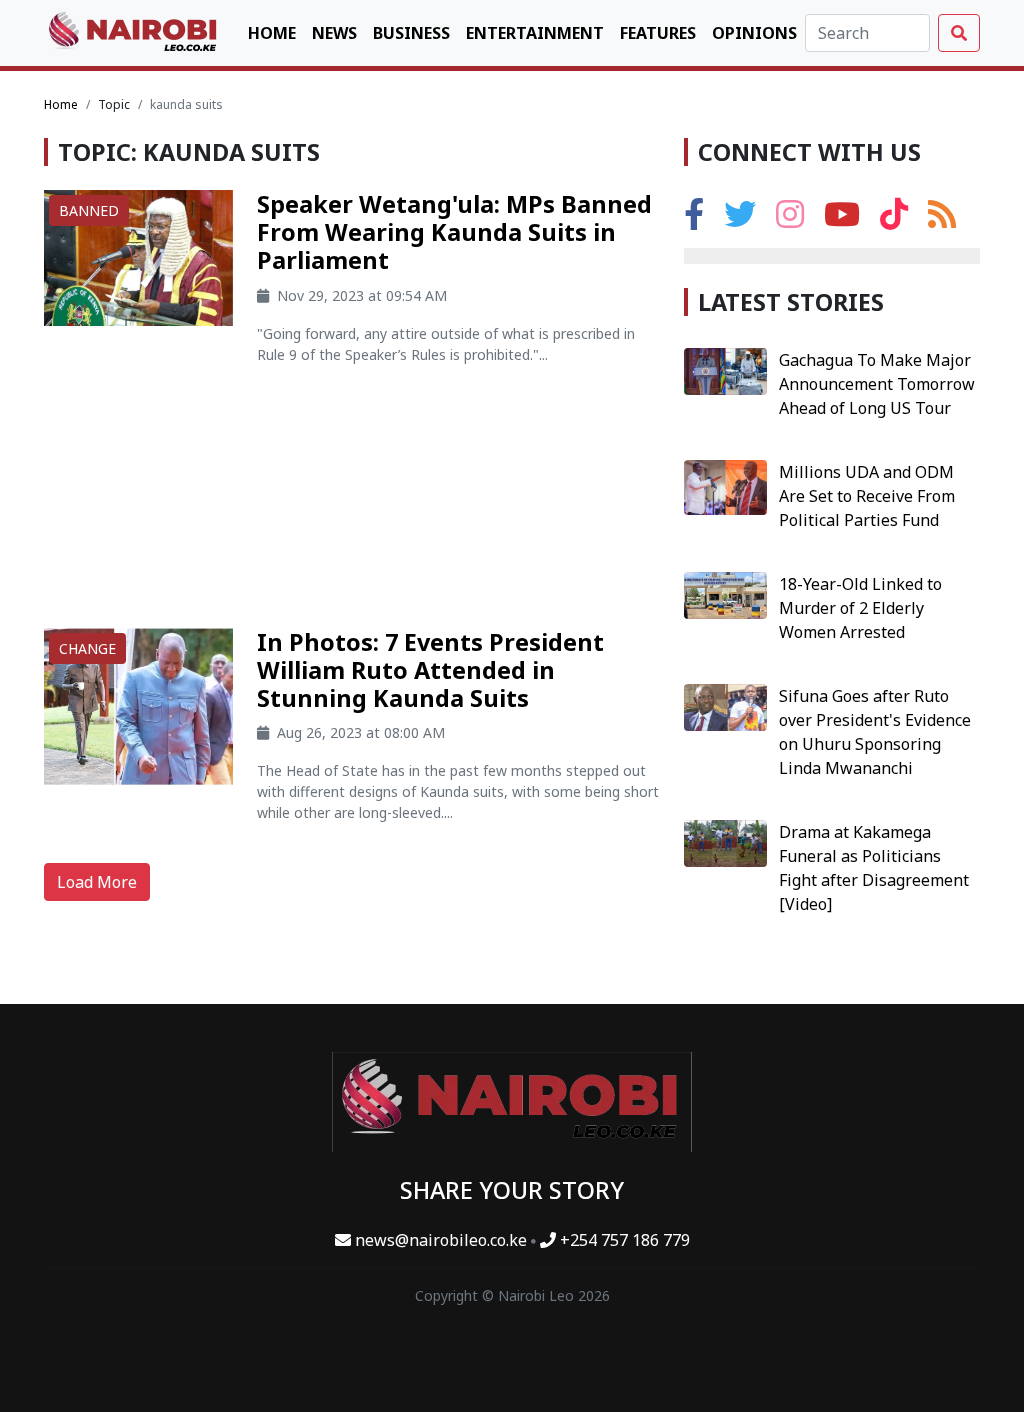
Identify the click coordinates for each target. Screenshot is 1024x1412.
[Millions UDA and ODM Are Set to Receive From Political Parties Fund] (725, 486)
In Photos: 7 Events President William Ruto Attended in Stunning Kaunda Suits (430, 670)
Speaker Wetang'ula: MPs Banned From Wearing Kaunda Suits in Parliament (454, 232)
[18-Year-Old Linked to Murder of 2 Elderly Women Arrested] (725, 594)
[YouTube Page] (842, 220)
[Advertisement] (352, 504)
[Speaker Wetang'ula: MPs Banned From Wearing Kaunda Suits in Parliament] (138, 257)
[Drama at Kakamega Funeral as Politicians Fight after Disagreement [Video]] (725, 842)
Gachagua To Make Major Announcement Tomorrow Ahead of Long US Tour (877, 384)
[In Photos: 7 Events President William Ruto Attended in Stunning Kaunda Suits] (138, 705)
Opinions (754, 33)
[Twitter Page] (740, 220)
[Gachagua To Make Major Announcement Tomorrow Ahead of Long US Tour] (725, 370)
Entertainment (535, 33)
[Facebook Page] (694, 220)
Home (272, 33)
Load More (97, 882)
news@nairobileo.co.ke (441, 1240)
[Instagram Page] (790, 220)
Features (658, 33)
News (334, 33)
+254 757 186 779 (623, 1240)
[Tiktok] (894, 220)
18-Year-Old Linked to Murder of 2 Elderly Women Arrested (860, 608)
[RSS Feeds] (942, 220)
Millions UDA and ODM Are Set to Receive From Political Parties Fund (867, 496)
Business (411, 33)
